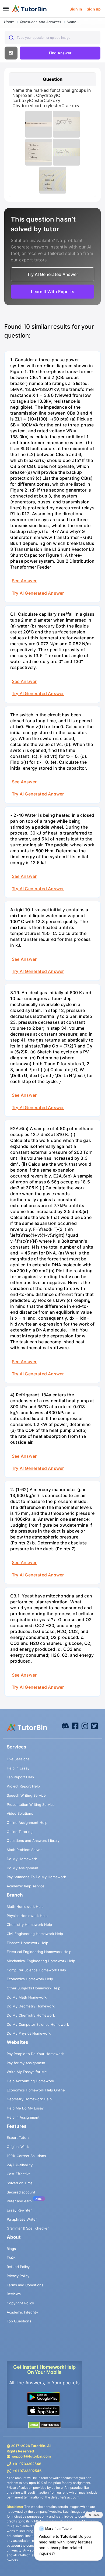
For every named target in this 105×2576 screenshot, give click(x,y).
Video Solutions (20, 1813)
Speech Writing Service (26, 1795)
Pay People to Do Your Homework (35, 2054)
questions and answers (41, 22)
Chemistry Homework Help (29, 1925)
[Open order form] (2, 18)
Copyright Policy (20, 2303)
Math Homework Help (25, 1906)
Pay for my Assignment (26, 2063)
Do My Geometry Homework (31, 2006)
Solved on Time (20, 2183)
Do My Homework (22, 1859)
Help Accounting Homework (30, 2081)
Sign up (94, 9)
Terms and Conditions (25, 2285)
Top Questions (19, 2321)
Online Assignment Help (27, 1823)
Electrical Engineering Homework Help (39, 1952)
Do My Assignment (23, 1868)
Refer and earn (19, 2201)
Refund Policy (18, 2267)
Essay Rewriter (19, 2210)
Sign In (76, 9)
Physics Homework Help (27, 1916)
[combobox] (52, 38)
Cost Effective (19, 2174)
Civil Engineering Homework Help (35, 1934)
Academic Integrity (22, 2312)
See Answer (24, 581)
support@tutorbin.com (31, 2456)
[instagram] (85, 1725)
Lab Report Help (20, 1777)
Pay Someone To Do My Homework (36, 1877)
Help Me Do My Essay (25, 2108)
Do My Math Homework (27, 1997)
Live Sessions (18, 1759)
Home (9, 22)
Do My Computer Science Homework (38, 2024)
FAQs (11, 2258)
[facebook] (65, 1725)
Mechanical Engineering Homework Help (41, 1961)
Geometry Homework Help (29, 2099)
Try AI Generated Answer (38, 593)
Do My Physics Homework (29, 2033)
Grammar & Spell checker (28, 2228)
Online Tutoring (20, 1832)
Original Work (18, 2147)
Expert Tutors (18, 2137)
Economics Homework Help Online (36, 2090)
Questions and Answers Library (33, 1841)
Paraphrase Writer (22, 2219)
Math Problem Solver (24, 1850)
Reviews (14, 2294)
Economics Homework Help (30, 1979)
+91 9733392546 (27, 2464)
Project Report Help (23, 1786)
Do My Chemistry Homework (31, 2015)
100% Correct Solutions (26, 2156)
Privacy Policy (18, 2276)
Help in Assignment (23, 2117)
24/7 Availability (20, 2165)
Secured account (21, 2192)
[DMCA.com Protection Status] (44, 2425)
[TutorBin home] (29, 9)
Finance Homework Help (27, 1943)
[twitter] (94, 1725)
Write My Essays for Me (27, 2072)
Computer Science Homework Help (36, 1970)
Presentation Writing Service (31, 1804)
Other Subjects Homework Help (34, 1988)
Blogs (11, 2249)
